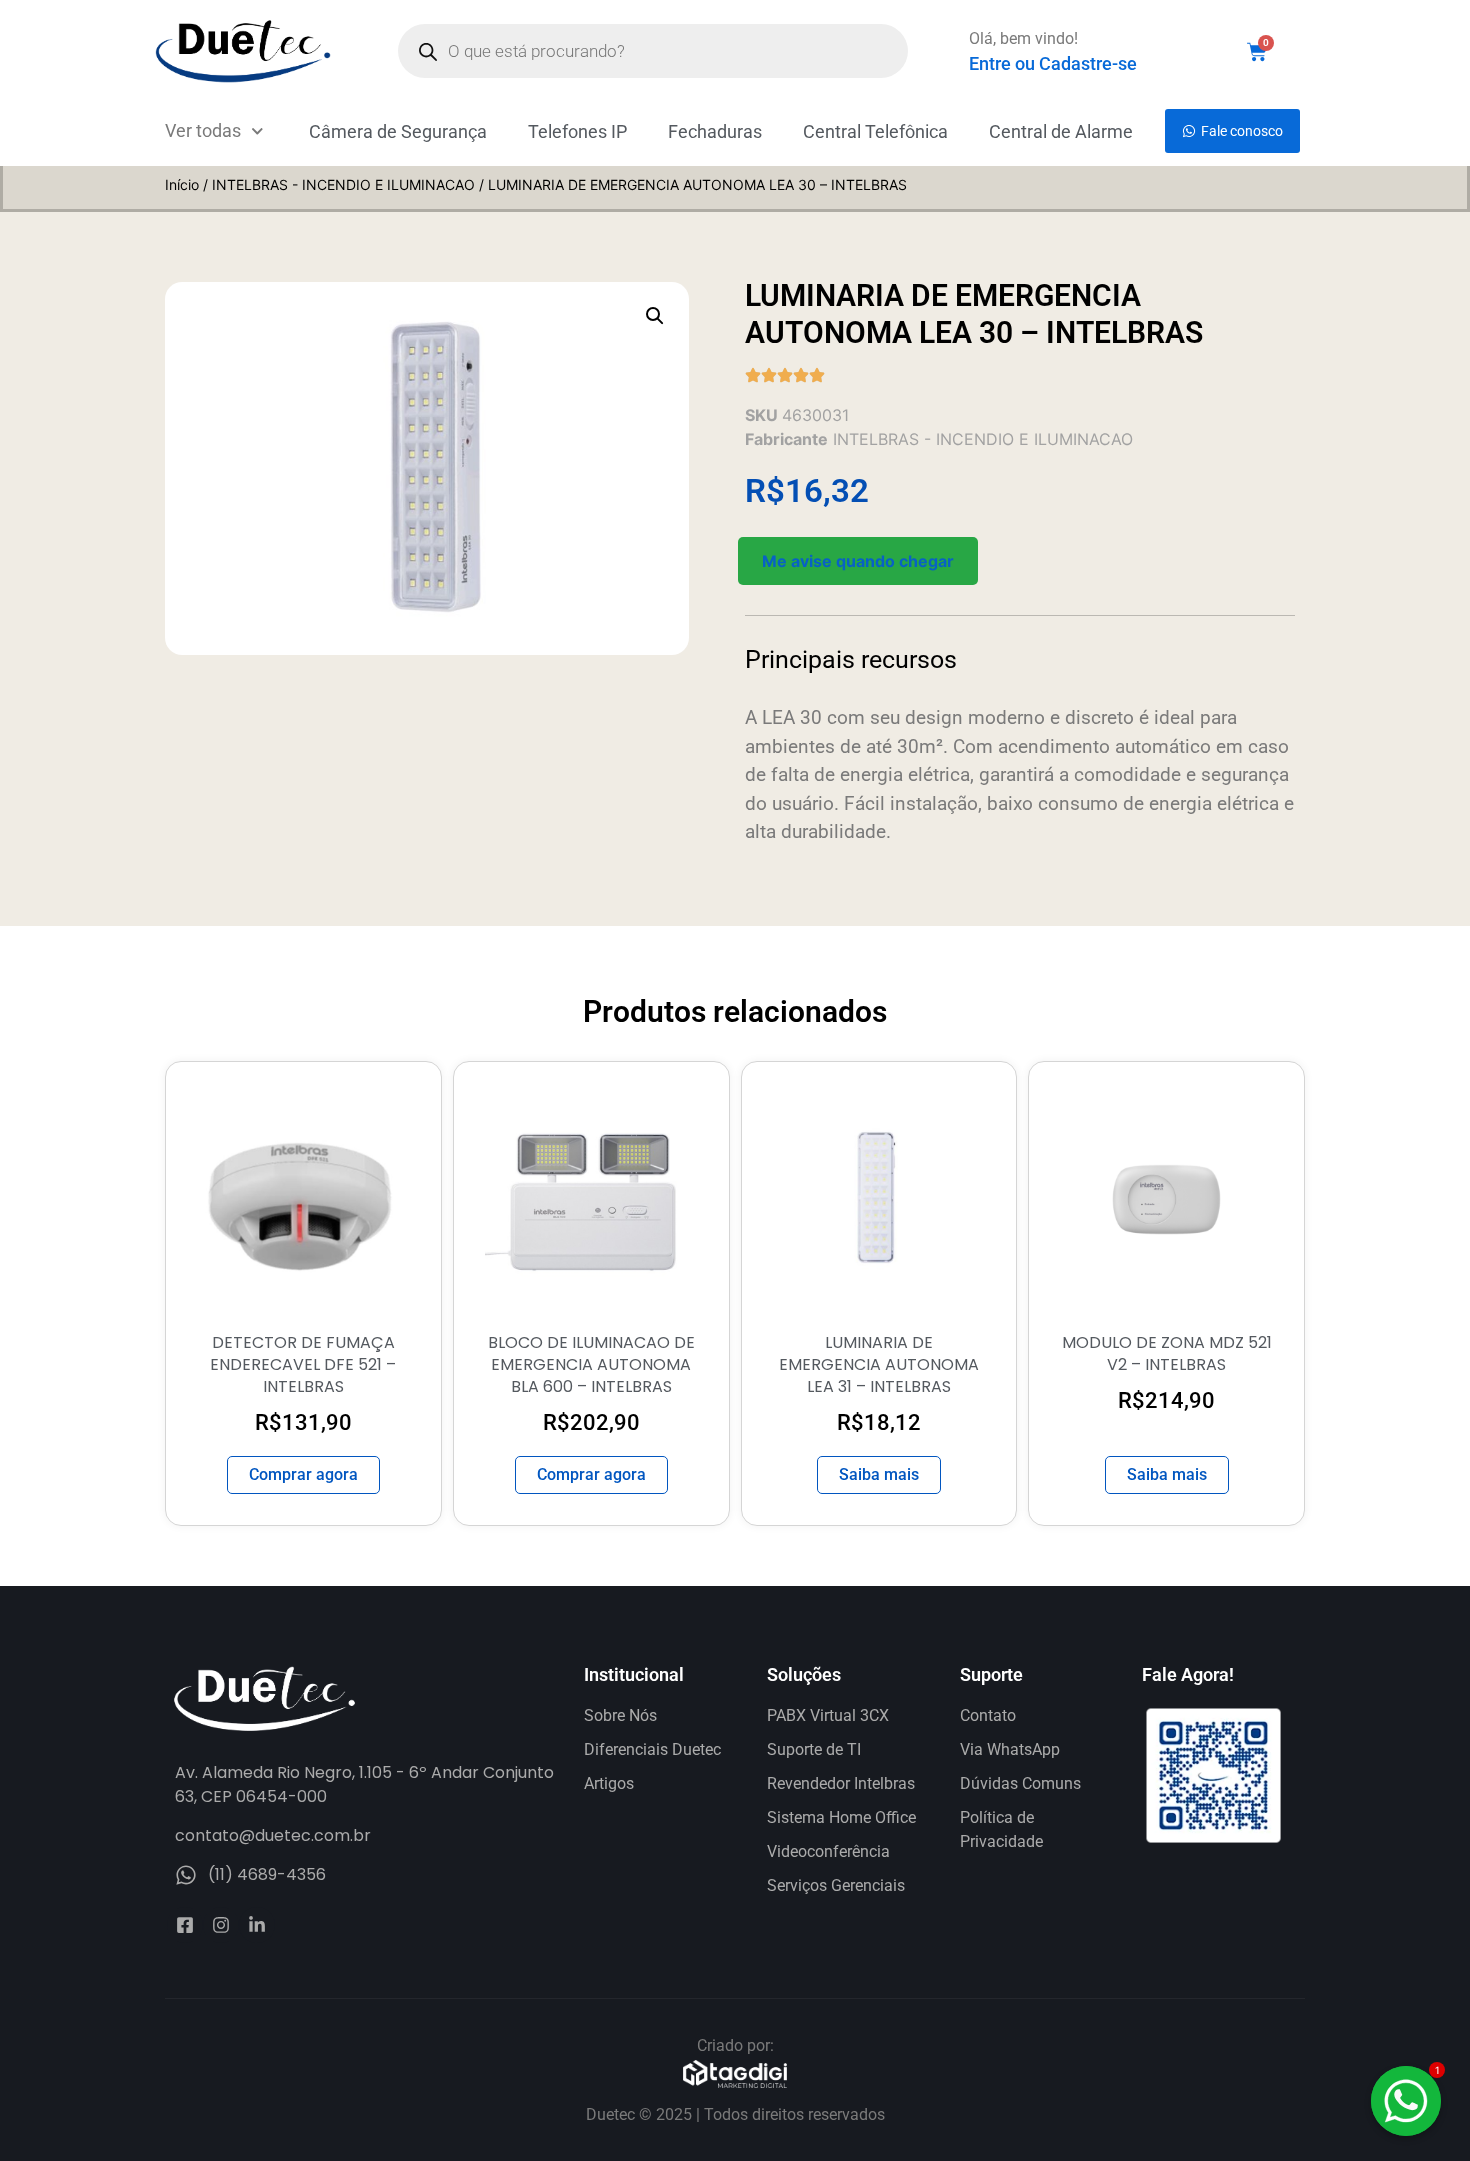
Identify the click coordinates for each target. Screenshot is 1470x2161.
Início (182, 184)
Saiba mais (879, 1474)
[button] (655, 316)
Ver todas (203, 130)
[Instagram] (221, 1925)
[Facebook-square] (185, 1925)
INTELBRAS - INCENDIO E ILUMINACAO (343, 184)
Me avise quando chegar (858, 561)
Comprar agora (303, 1474)
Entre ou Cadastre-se (1053, 63)
